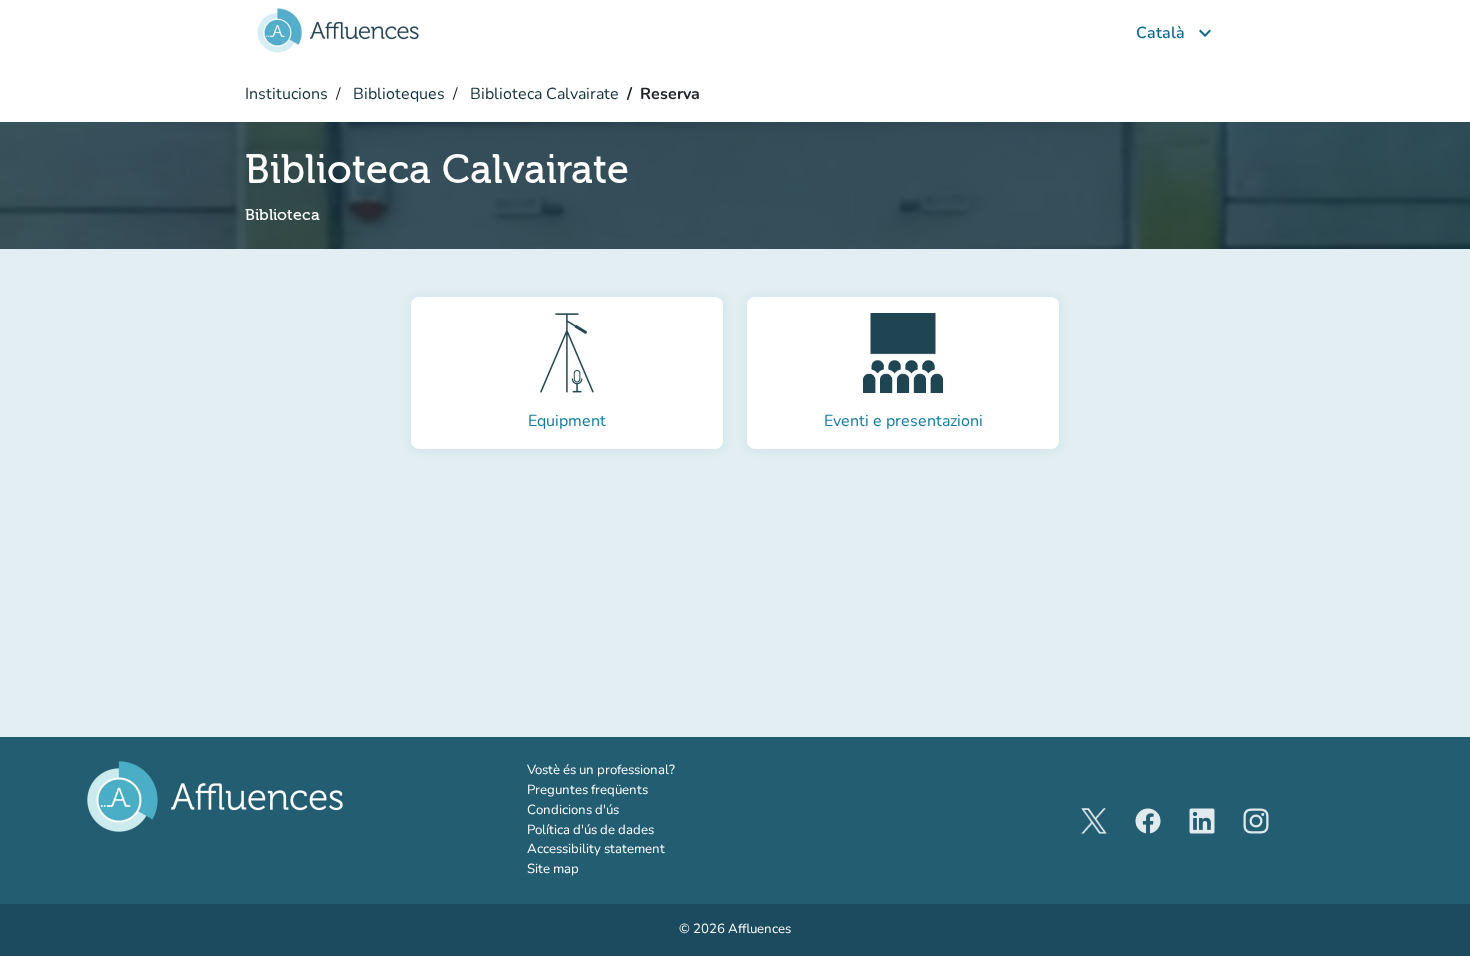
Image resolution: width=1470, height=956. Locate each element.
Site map (553, 869)
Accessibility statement (596, 849)
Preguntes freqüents (587, 790)
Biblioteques (397, 94)
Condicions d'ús (573, 810)
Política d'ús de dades (590, 830)
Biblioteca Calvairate (542, 94)
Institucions (286, 94)
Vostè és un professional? (629, 770)
